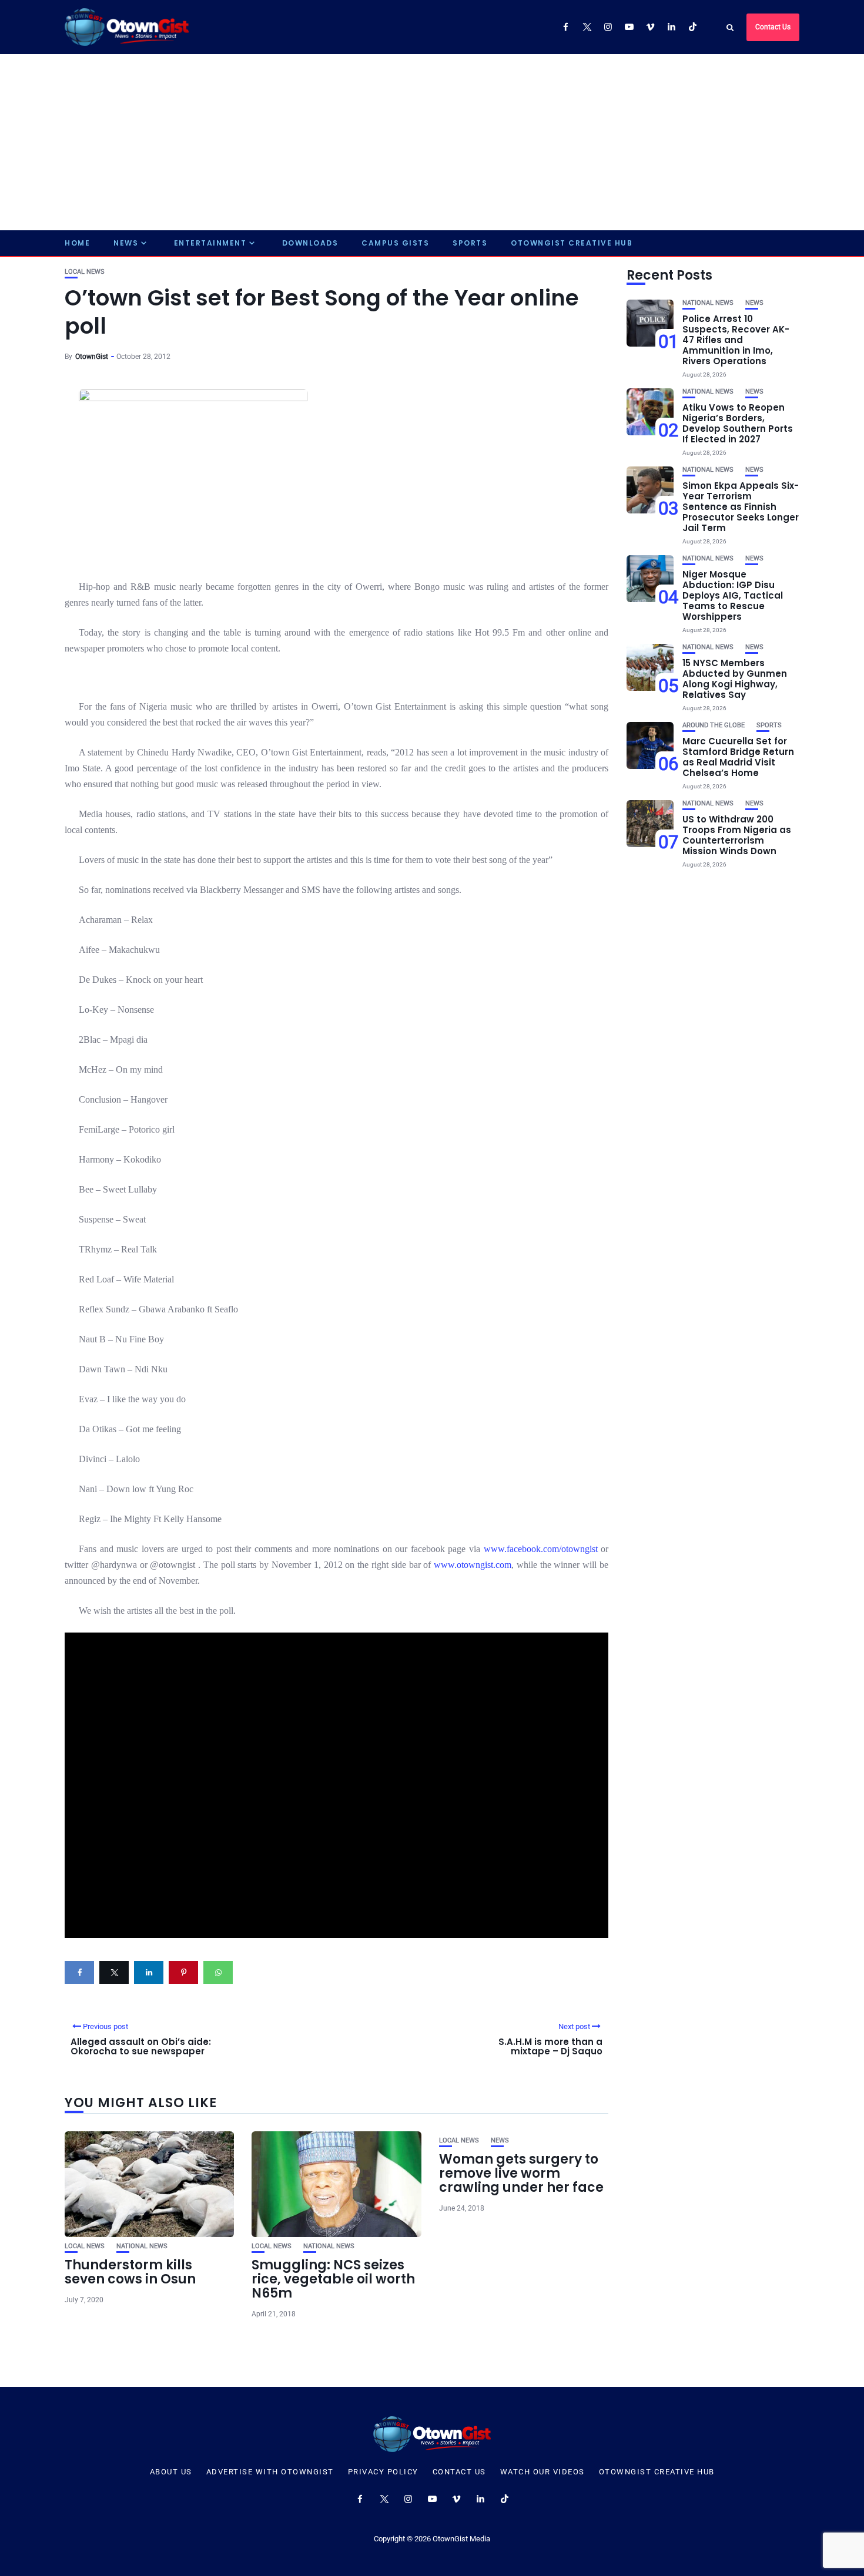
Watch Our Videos (542, 2472)
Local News (85, 272)
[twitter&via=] (114, 1972)
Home (77, 243)
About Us (171, 2472)
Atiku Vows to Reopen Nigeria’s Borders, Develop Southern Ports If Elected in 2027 (738, 423)
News (126, 243)
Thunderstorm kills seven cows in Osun (130, 2272)
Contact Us (773, 27)
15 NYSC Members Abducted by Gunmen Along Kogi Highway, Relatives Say (735, 679)
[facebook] (79, 1972)
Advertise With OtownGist (270, 2472)
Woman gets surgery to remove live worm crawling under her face (521, 2173)
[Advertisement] (432, 142)
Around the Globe (714, 725)
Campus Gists (395, 243)
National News (142, 2246)
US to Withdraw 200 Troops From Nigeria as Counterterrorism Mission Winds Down (737, 835)
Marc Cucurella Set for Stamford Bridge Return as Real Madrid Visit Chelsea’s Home (738, 757)
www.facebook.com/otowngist (541, 1549)
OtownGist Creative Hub (572, 243)
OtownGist (92, 357)
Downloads (310, 243)
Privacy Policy (383, 2472)
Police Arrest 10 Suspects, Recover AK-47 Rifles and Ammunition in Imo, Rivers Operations (736, 340)
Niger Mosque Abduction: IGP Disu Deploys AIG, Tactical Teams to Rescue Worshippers (733, 595)
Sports (470, 243)
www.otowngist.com (473, 1565)
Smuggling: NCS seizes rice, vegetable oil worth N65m (333, 2279)
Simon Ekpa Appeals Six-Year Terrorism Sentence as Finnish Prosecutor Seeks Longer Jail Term (741, 507)
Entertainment (210, 243)
